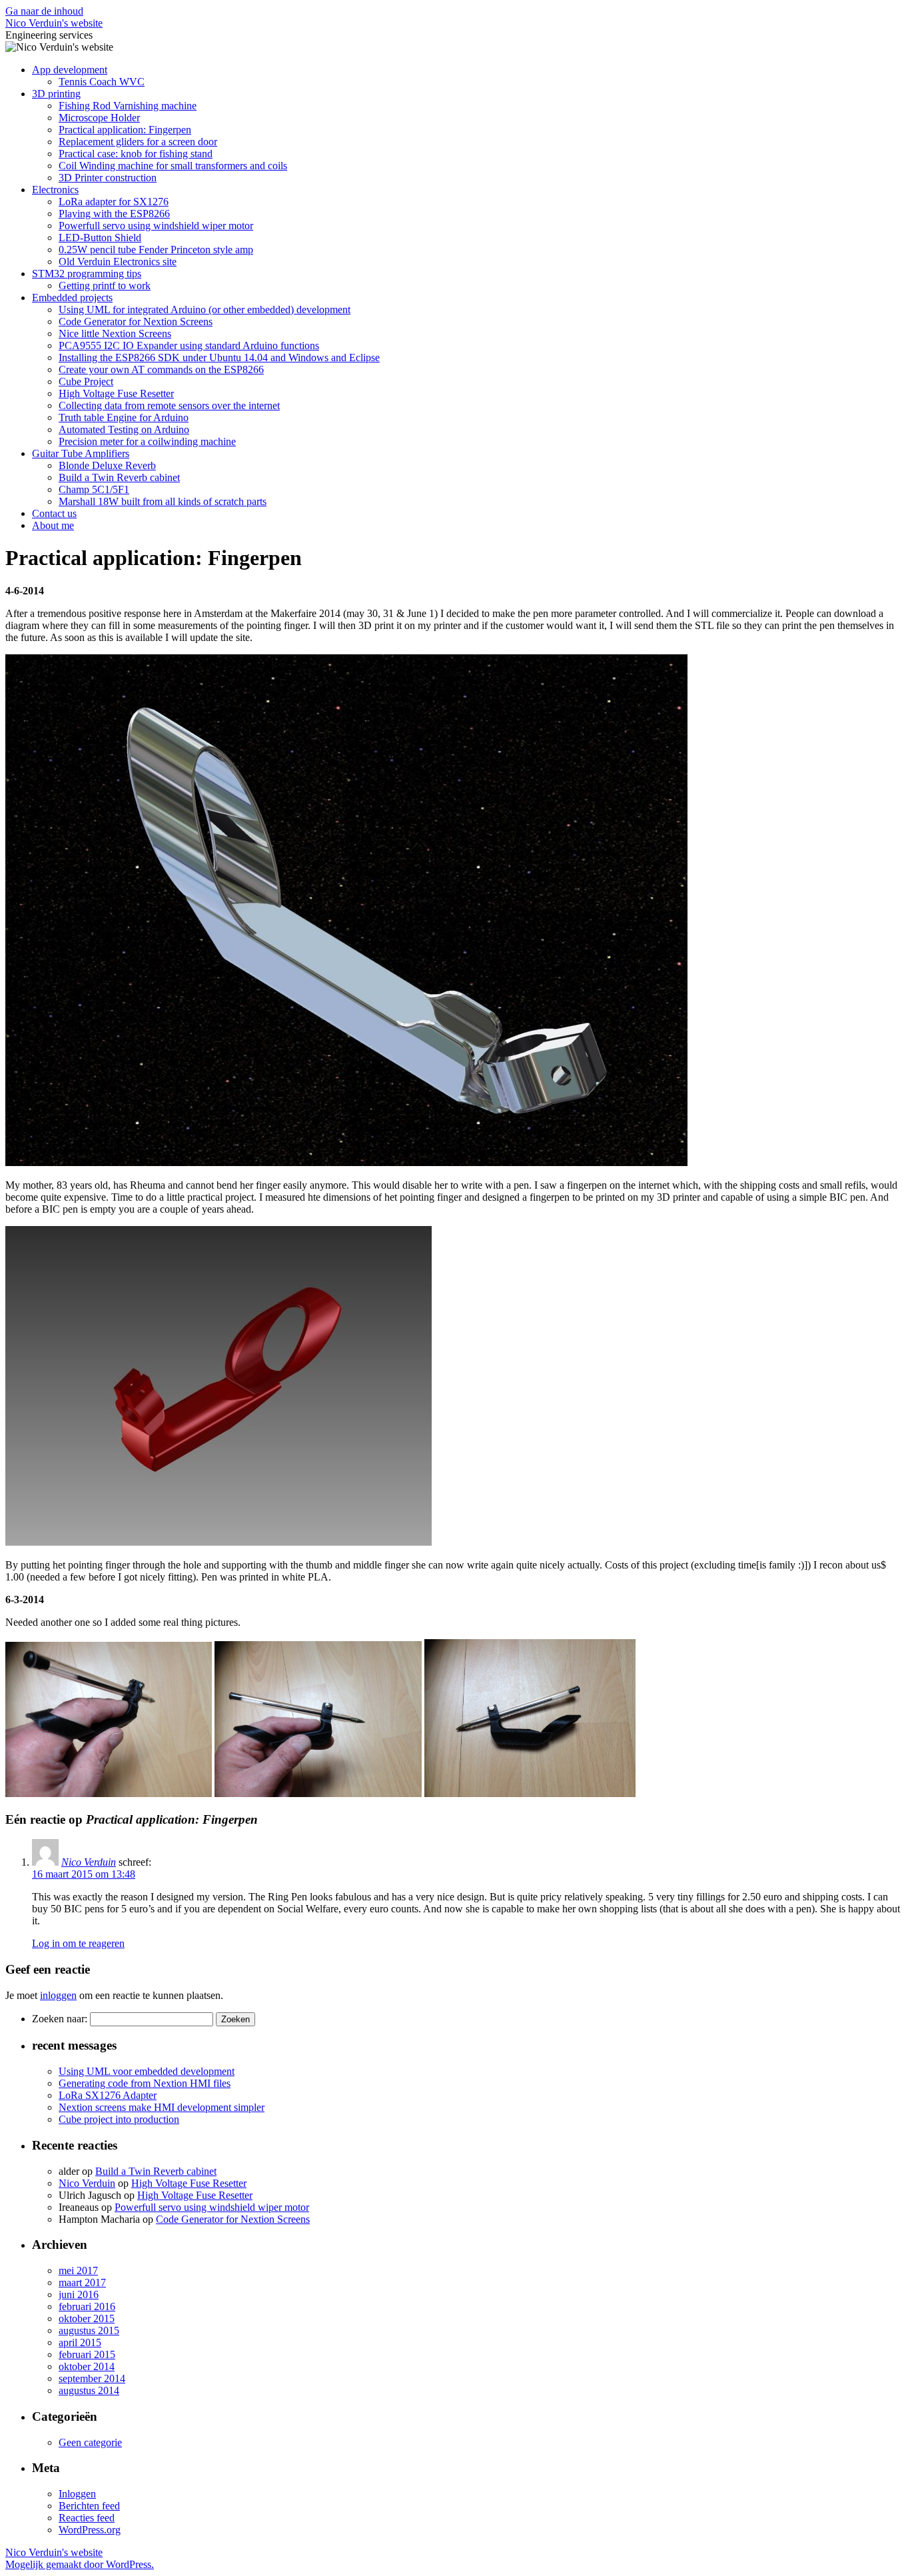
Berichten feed (89, 2506)
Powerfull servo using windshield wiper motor (156, 226)
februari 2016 (87, 2306)
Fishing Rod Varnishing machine (128, 106)
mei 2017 (78, 2270)
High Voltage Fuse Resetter (116, 393)
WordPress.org (90, 2530)
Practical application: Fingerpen (125, 130)
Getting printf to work (105, 286)
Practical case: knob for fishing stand (136, 154)
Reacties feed (87, 2518)
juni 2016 (79, 2294)
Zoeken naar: (60, 2019)
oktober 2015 (87, 2318)
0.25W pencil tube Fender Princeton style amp (156, 250)
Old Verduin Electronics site (118, 262)
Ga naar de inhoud (44, 11)
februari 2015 (87, 2354)
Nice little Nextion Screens (115, 333)
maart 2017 (82, 2282)
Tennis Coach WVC (102, 82)
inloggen (58, 1995)
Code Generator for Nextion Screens (136, 322)
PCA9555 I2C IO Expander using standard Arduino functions (189, 345)
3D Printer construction (108, 178)
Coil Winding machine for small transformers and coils (173, 166)
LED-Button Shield (100, 238)
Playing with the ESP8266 (114, 214)
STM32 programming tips (87, 274)
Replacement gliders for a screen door (138, 142)
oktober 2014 (87, 2366)
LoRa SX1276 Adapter (108, 2095)
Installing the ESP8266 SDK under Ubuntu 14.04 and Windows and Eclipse (219, 357)
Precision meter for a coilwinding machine (147, 441)
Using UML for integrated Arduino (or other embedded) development (205, 310)
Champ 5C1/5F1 (94, 489)
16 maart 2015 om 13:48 (84, 1874)
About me (53, 525)
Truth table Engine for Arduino (124, 417)
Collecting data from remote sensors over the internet (169, 405)
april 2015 (80, 2342)
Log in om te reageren (78, 1943)
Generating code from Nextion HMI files (145, 2083)
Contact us (54, 513)
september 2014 (92, 2378)
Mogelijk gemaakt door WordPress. (80, 2564)
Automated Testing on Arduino (124, 429)
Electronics (55, 190)
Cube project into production (119, 2119)
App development (70, 70)
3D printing (56, 94)
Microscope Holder (99, 118)
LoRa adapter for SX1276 (114, 202)
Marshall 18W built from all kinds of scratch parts (163, 501)
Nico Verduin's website (54, 23)
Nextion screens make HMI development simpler (162, 2107)
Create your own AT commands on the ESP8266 (161, 369)
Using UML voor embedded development (147, 2071)
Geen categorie (90, 2442)
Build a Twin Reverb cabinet (119, 477)
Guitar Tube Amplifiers (81, 453)
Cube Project (86, 381)
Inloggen (77, 2494)
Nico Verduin (89, 1862)
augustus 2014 (89, 2390)
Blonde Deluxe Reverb (107, 465)
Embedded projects (72, 298)
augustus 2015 (89, 2330)
